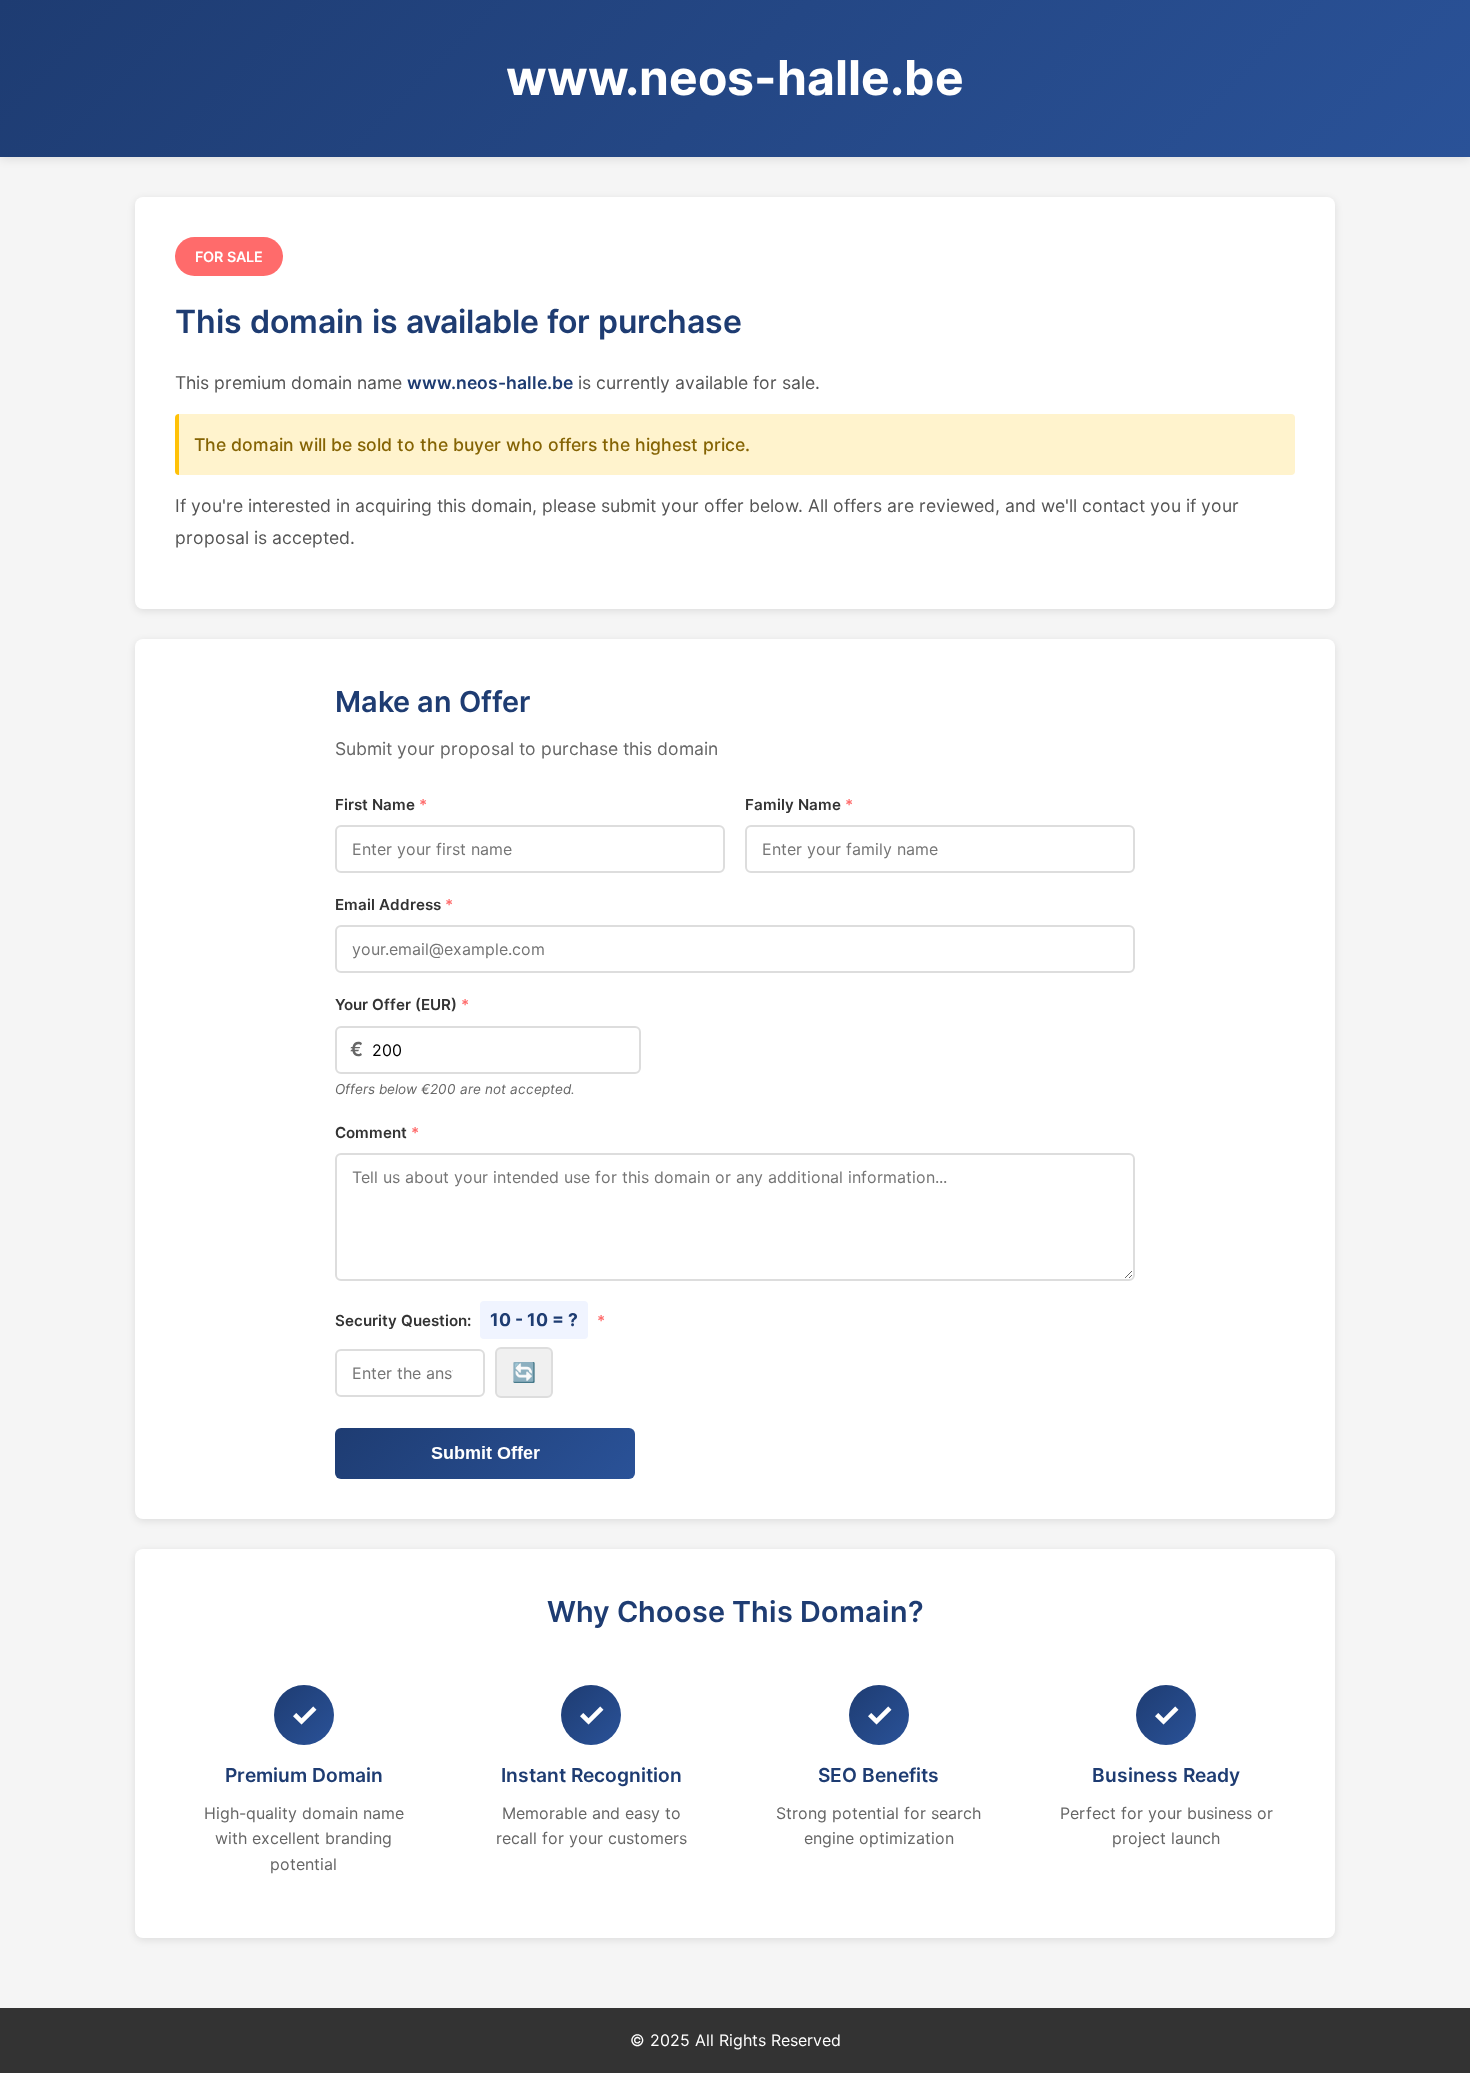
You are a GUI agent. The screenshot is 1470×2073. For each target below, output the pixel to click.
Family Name (799, 804)
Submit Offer (485, 1453)
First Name (381, 804)
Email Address (394, 904)
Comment (377, 1132)
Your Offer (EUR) (402, 1004)
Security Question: (470, 1319)
